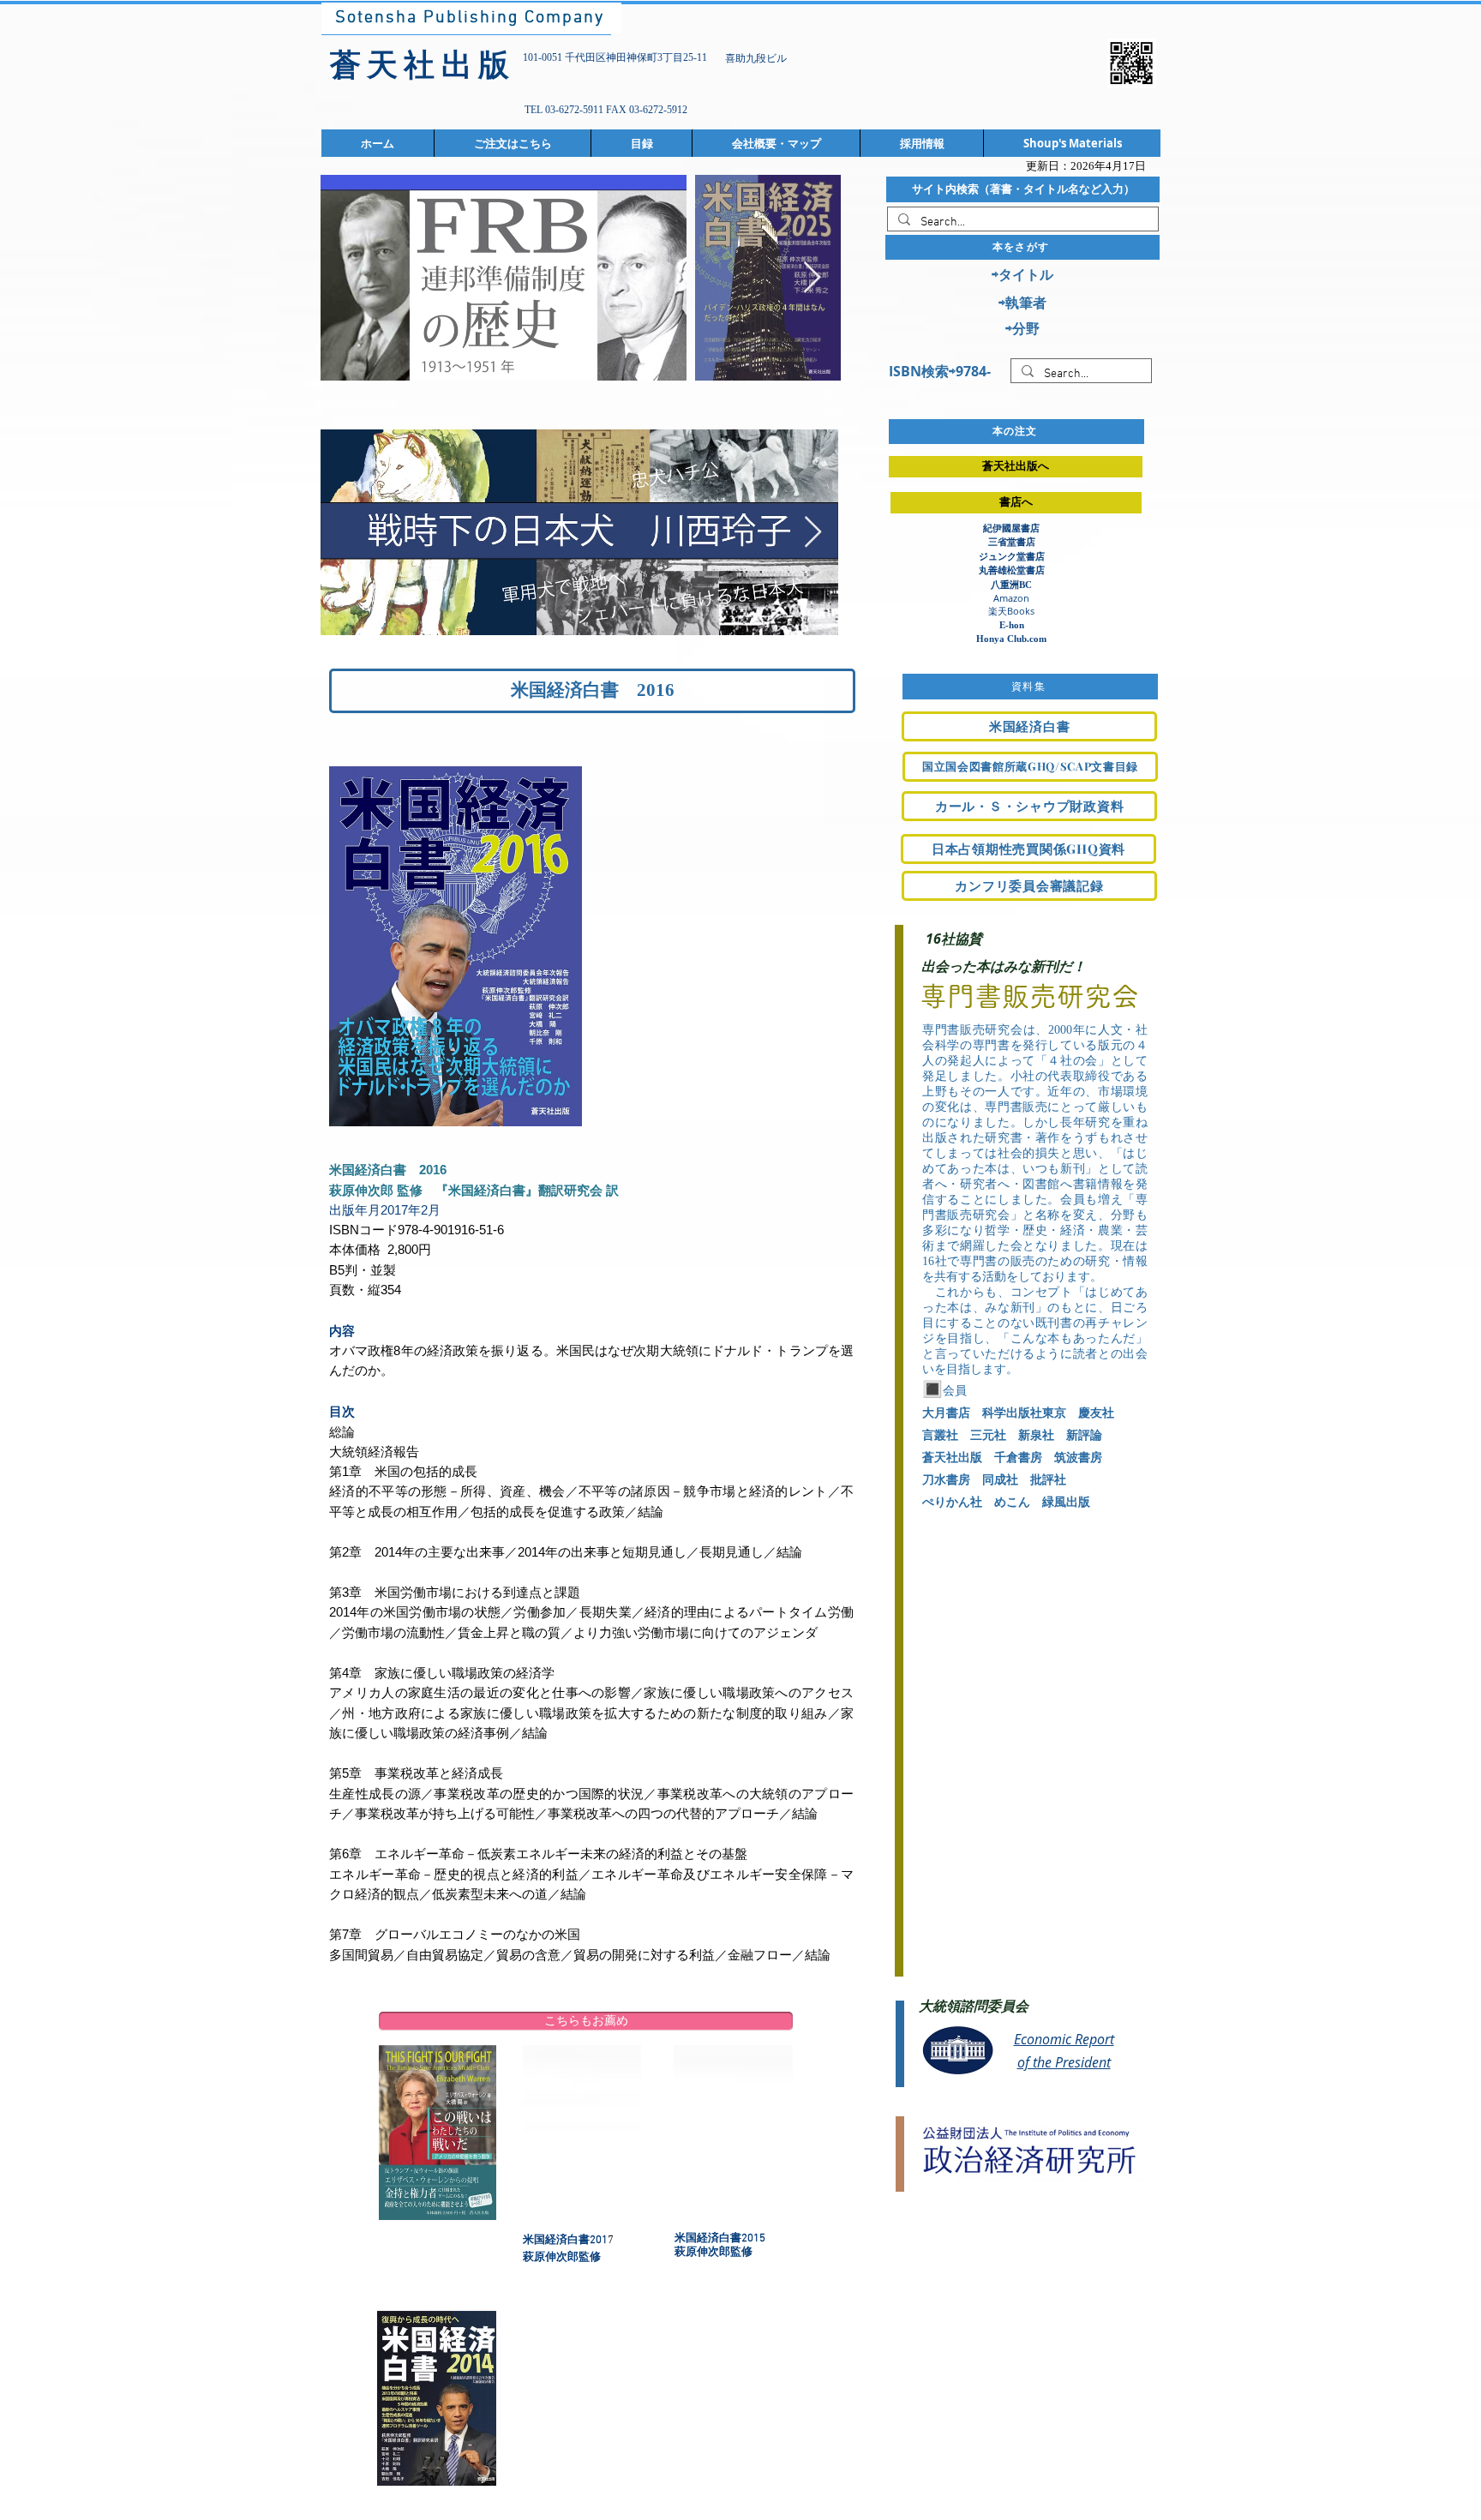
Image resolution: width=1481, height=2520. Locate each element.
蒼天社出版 (952, 1458)
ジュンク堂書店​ (1012, 556)
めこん (1012, 1502)
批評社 (1048, 1480)
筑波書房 (1078, 1458)
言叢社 (940, 1435)
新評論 (1084, 1435)
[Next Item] (812, 278)
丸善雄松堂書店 (1012, 570)
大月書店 (946, 1413)
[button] (586, 2021)
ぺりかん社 (952, 1502)
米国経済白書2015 (726, 2239)
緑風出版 (1066, 1502)
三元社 (988, 1435)
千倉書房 (1018, 1458)
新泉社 (1036, 1435)
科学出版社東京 (1024, 1413)
